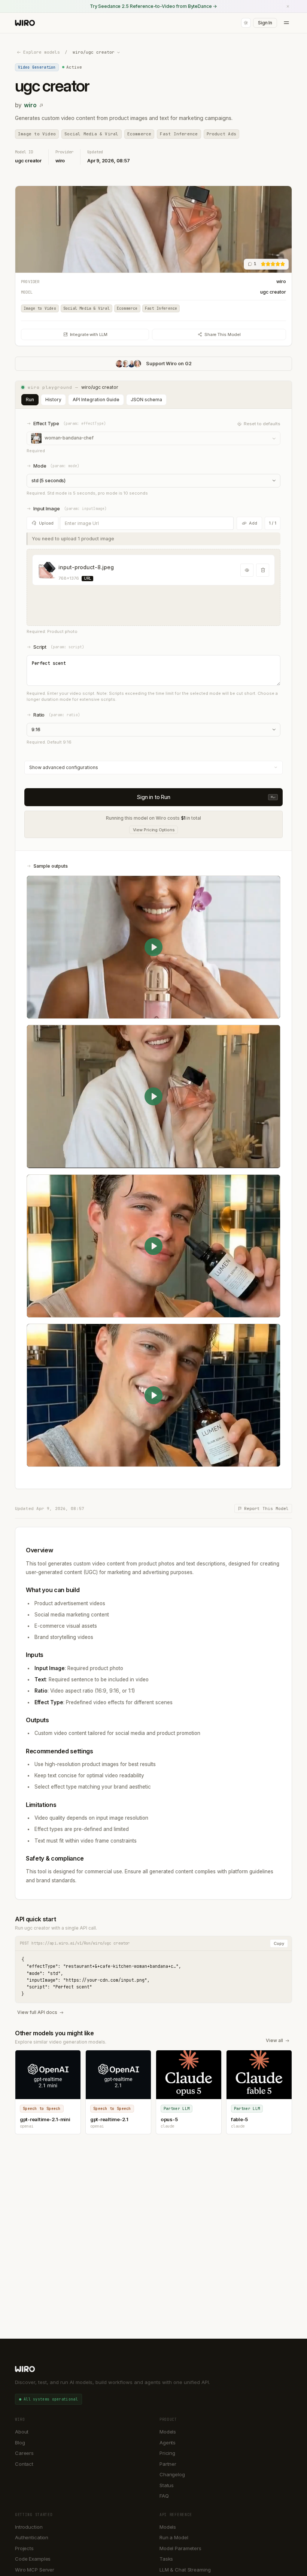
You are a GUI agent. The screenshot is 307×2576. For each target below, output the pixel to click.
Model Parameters (180, 2548)
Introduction (29, 2527)
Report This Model (266, 1508)
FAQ (164, 2496)
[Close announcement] (288, 6)
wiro (30, 105)
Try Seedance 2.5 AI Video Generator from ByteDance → (153, 6)
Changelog (172, 2474)
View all (274, 2040)
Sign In (265, 23)
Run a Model (174, 2537)
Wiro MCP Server (35, 2570)
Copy (279, 1943)
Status (167, 2485)
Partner (168, 2464)
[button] (153, 587)
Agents (168, 2443)
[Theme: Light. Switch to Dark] (246, 23)
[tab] (30, 400)
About (22, 2432)
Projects (24, 2548)
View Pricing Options (154, 830)
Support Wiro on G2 (169, 364)
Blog (20, 2443)
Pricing (167, 2453)
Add (253, 523)
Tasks (166, 2559)
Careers (24, 2453)
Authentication (32, 2537)
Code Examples (33, 2559)
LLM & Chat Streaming (185, 2570)
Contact (24, 2464)
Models (168, 2432)
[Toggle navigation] (286, 23)
